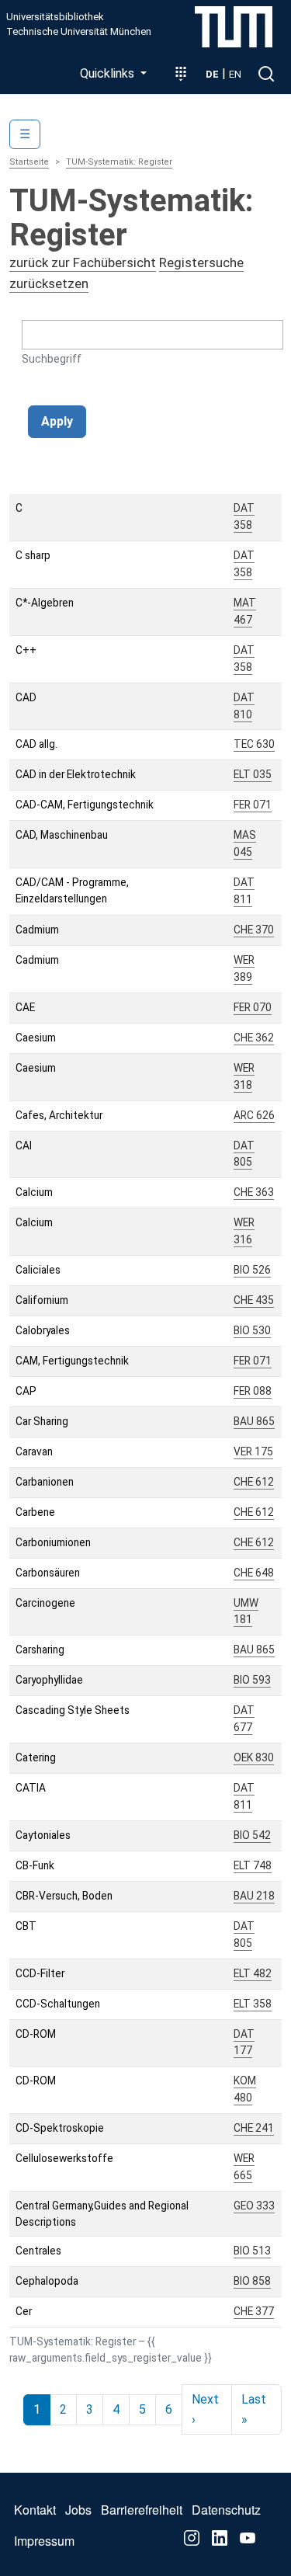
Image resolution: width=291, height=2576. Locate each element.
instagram (192, 2538)
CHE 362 (254, 1038)
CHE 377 (254, 2311)
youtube (248, 2538)
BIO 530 (252, 1330)
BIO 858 (252, 2281)
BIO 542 (252, 1835)
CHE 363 (254, 1192)
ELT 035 (253, 774)
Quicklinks (109, 73)
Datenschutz (226, 2510)
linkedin (220, 2538)
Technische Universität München (79, 32)
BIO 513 (252, 2251)
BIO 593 (252, 1680)
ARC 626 (254, 1115)
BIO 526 (252, 1270)
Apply (57, 421)
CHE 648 (254, 1573)
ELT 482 (253, 1973)
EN (235, 74)
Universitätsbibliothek (55, 17)
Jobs (78, 2510)
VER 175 (253, 1451)
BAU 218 (254, 1896)
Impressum (44, 2541)
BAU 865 (254, 1421)
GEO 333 (254, 2206)
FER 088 (253, 1391)
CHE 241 (254, 2128)
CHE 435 (254, 1300)
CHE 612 (254, 1482)
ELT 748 (253, 1865)
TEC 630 (254, 744)
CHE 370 (254, 930)
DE (212, 74)
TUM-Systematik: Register (119, 162)
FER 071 (253, 805)
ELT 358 (253, 2004)
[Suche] (266, 74)
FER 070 (253, 1007)
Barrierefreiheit (142, 2510)
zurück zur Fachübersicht (83, 262)
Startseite (29, 162)
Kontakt (35, 2510)
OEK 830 (254, 1757)
